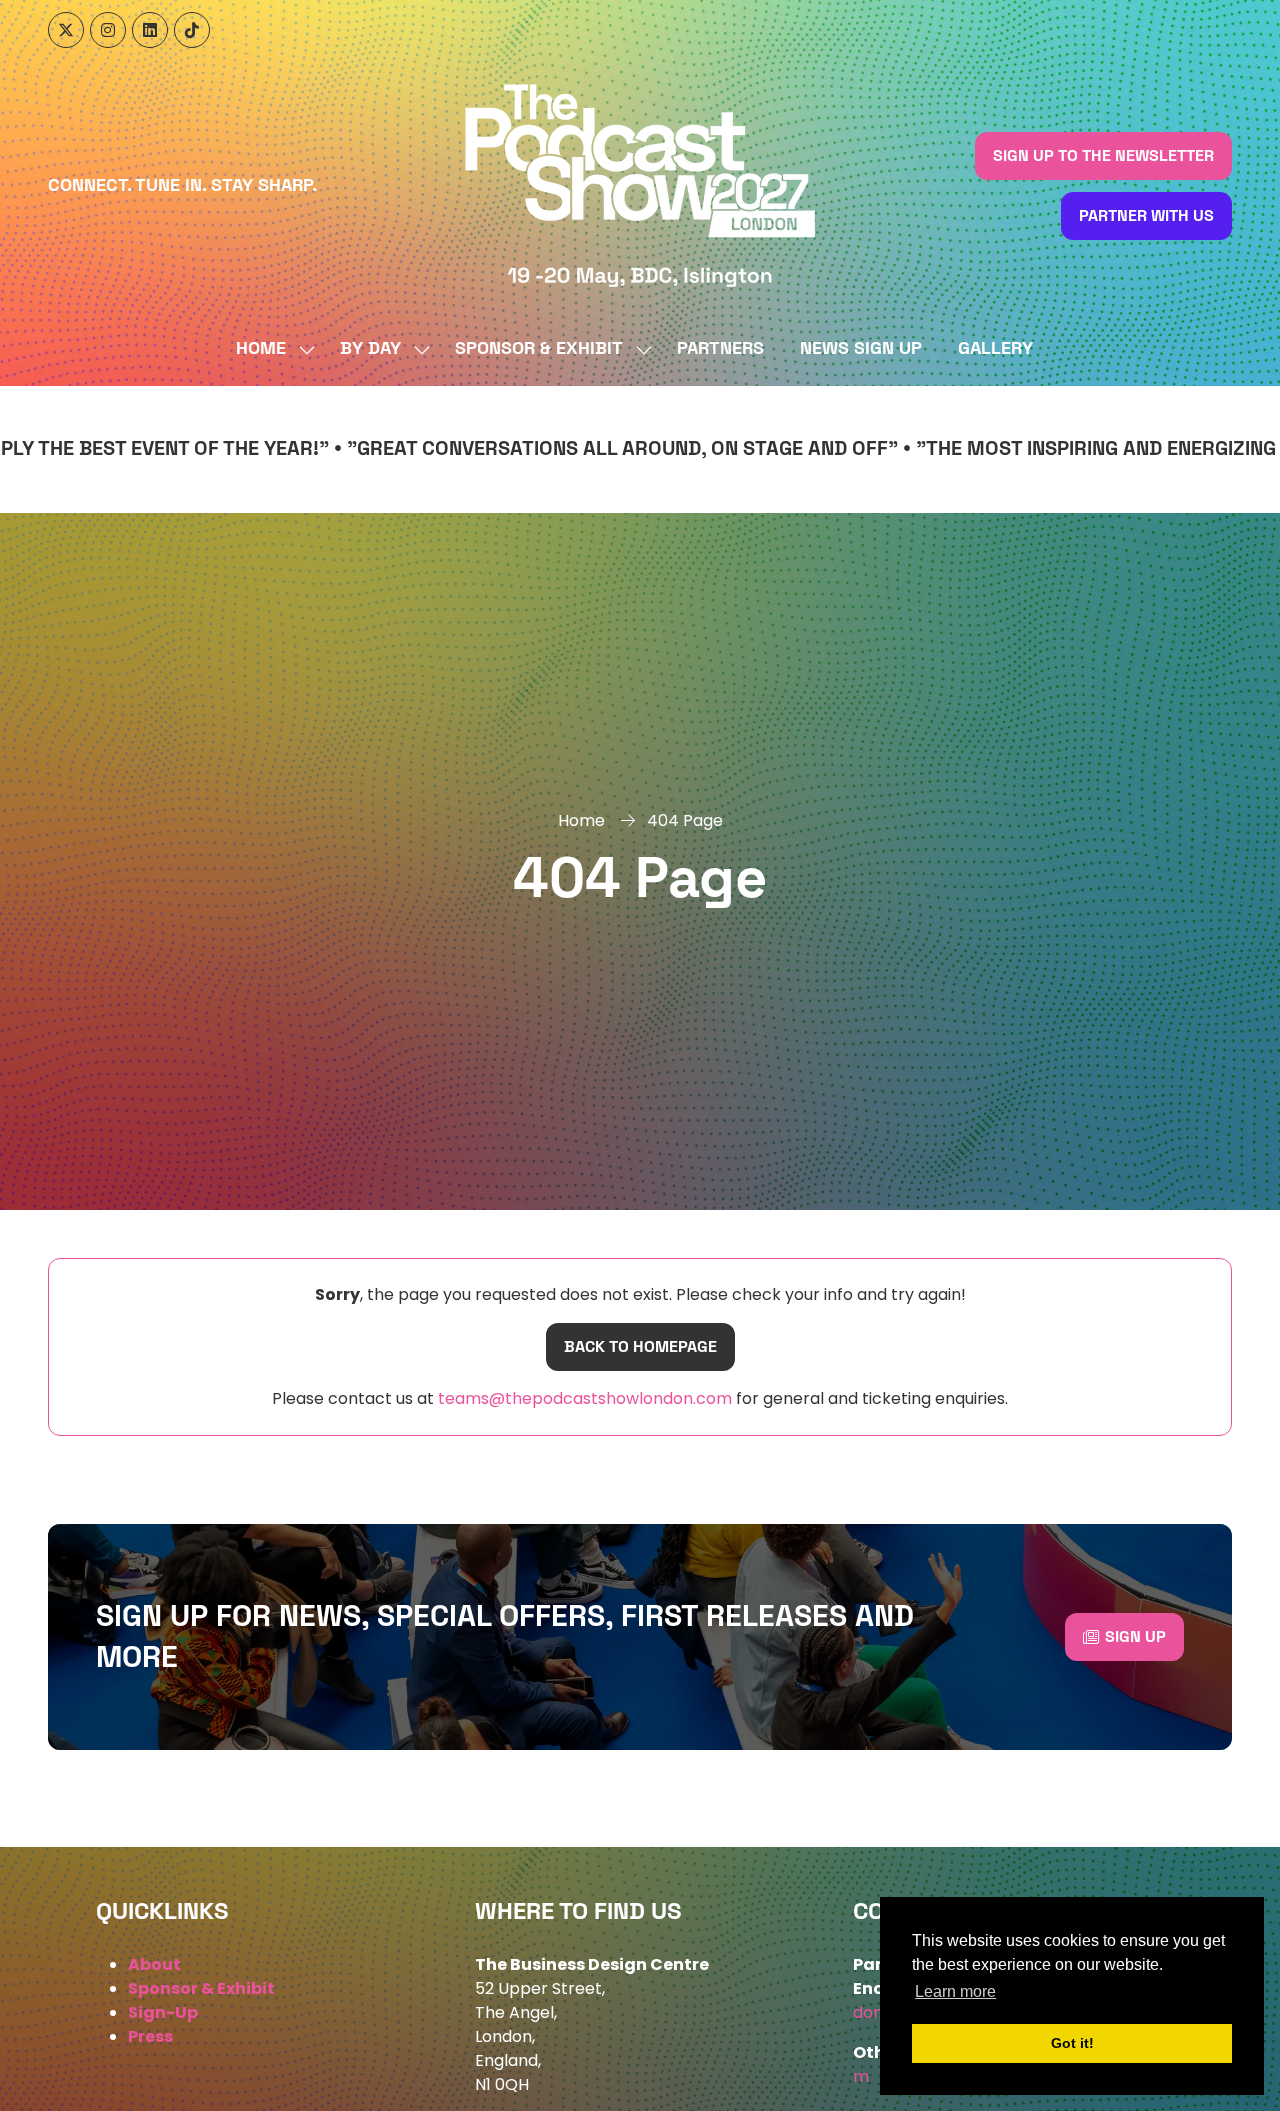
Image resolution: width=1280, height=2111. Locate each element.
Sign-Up (163, 2012)
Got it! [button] (1072, 2043)
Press (150, 2036)
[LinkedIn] (150, 30)
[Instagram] (108, 30)
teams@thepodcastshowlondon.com (583, 1398)
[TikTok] (192, 30)
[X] (66, 30)
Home (261, 348)
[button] (1103, 156)
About (154, 1964)
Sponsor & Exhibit (539, 348)
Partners (720, 348)
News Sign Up (861, 348)
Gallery (995, 348)
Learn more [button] (955, 1991)
